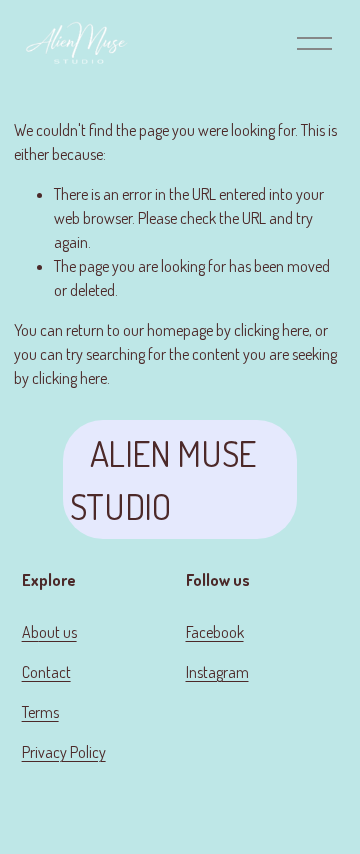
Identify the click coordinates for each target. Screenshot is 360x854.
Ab (30, 632)
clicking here (271, 330)
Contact (46, 672)
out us (58, 632)
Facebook (215, 632)
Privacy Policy (64, 752)
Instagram (217, 672)
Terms (40, 712)
